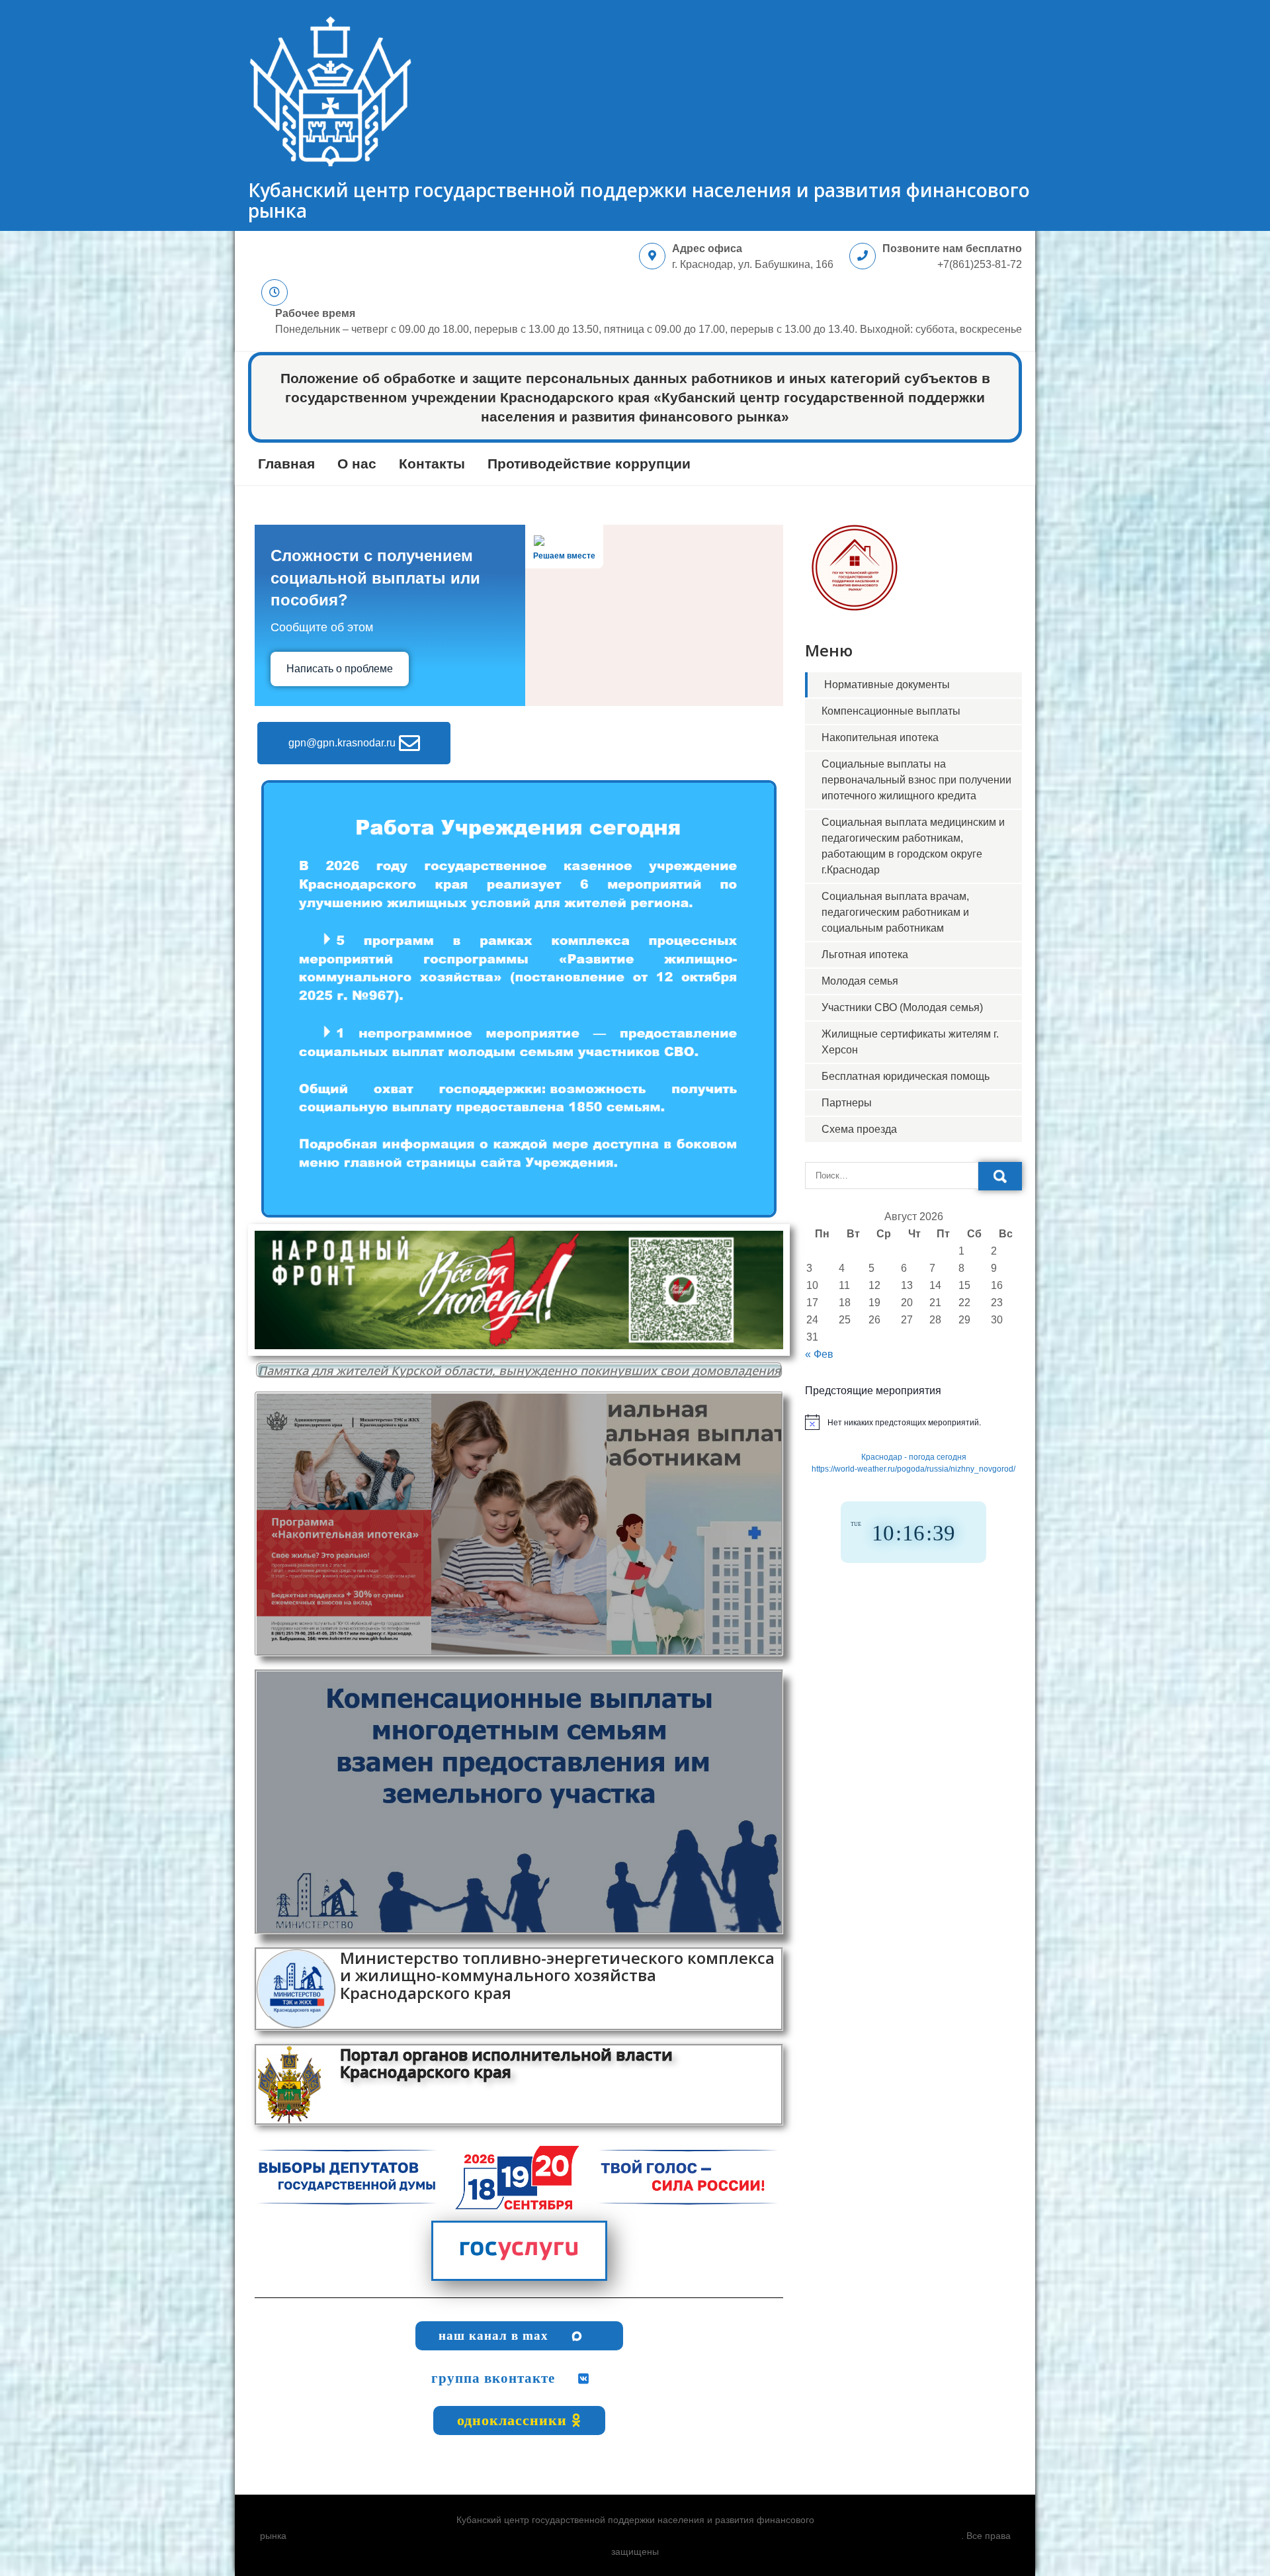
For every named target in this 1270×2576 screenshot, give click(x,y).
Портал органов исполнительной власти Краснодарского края (506, 2063)
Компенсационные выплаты (891, 711)
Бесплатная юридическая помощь (906, 1076)
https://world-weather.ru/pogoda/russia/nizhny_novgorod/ (913, 1469)
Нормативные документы (887, 685)
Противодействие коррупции (589, 464)
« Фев (819, 1354)
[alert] (913, 1422)
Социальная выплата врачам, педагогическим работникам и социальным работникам (895, 912)
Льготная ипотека (865, 955)
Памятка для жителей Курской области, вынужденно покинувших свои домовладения (519, 1370)
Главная (286, 464)
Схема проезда (859, 1129)
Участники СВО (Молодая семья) (902, 1007)
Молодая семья (860, 981)
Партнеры (847, 1103)
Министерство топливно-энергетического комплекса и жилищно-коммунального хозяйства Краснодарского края (557, 1975)
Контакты (432, 464)
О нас (357, 464)
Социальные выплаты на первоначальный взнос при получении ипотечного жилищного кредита (916, 780)
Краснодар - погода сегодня (914, 1457)
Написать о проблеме (340, 669)
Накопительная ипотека (880, 737)
